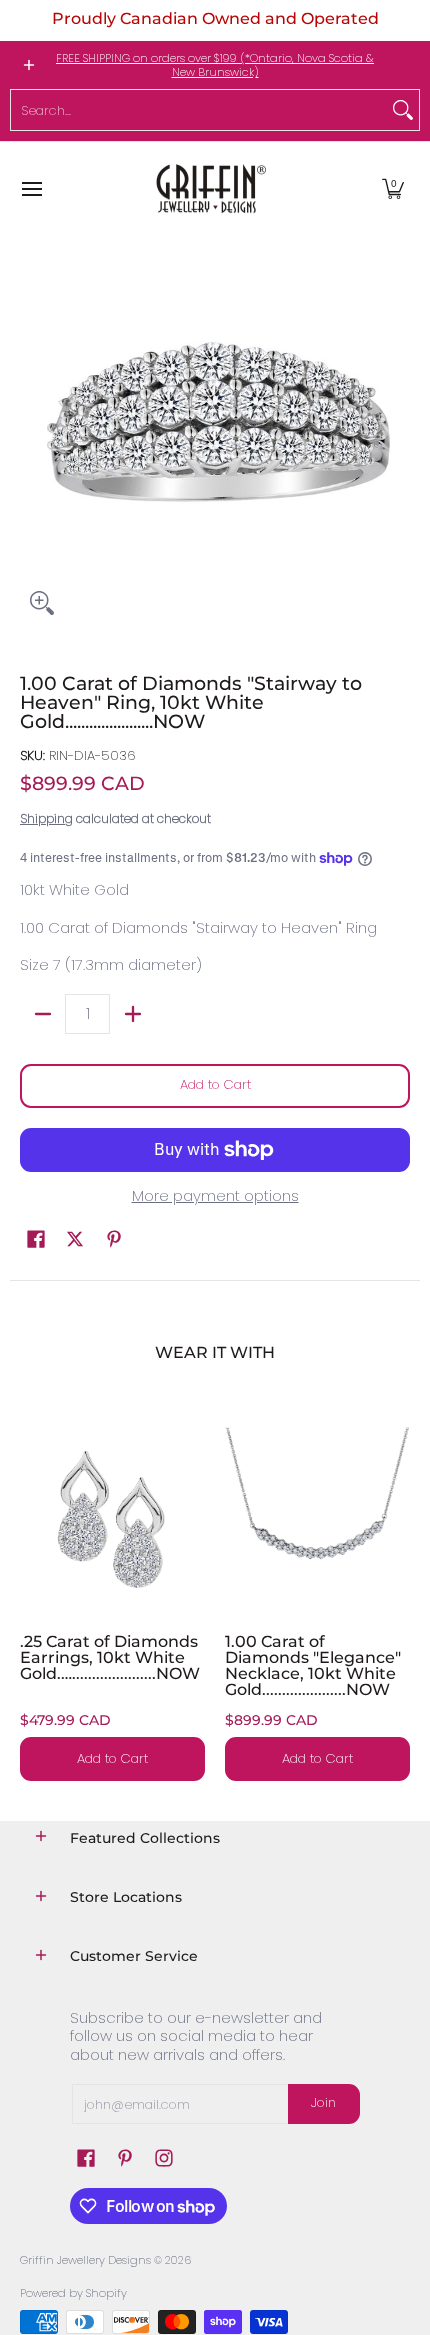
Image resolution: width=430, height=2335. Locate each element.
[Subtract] (42, 1014)
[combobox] (199, 110)
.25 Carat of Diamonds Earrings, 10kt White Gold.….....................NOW (110, 1657)
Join (323, 2102)
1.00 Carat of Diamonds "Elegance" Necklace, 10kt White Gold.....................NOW (313, 1665)
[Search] (403, 110)
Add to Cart (215, 1084)
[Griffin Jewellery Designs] (209, 188)
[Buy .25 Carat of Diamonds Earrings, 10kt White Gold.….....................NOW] (112, 1520)
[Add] (132, 1014)
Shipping (46, 818)
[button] (393, 188)
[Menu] (31, 188)
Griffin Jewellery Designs (85, 2260)
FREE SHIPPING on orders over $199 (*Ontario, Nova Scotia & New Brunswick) (215, 65)
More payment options (215, 1196)
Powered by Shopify (73, 2293)
